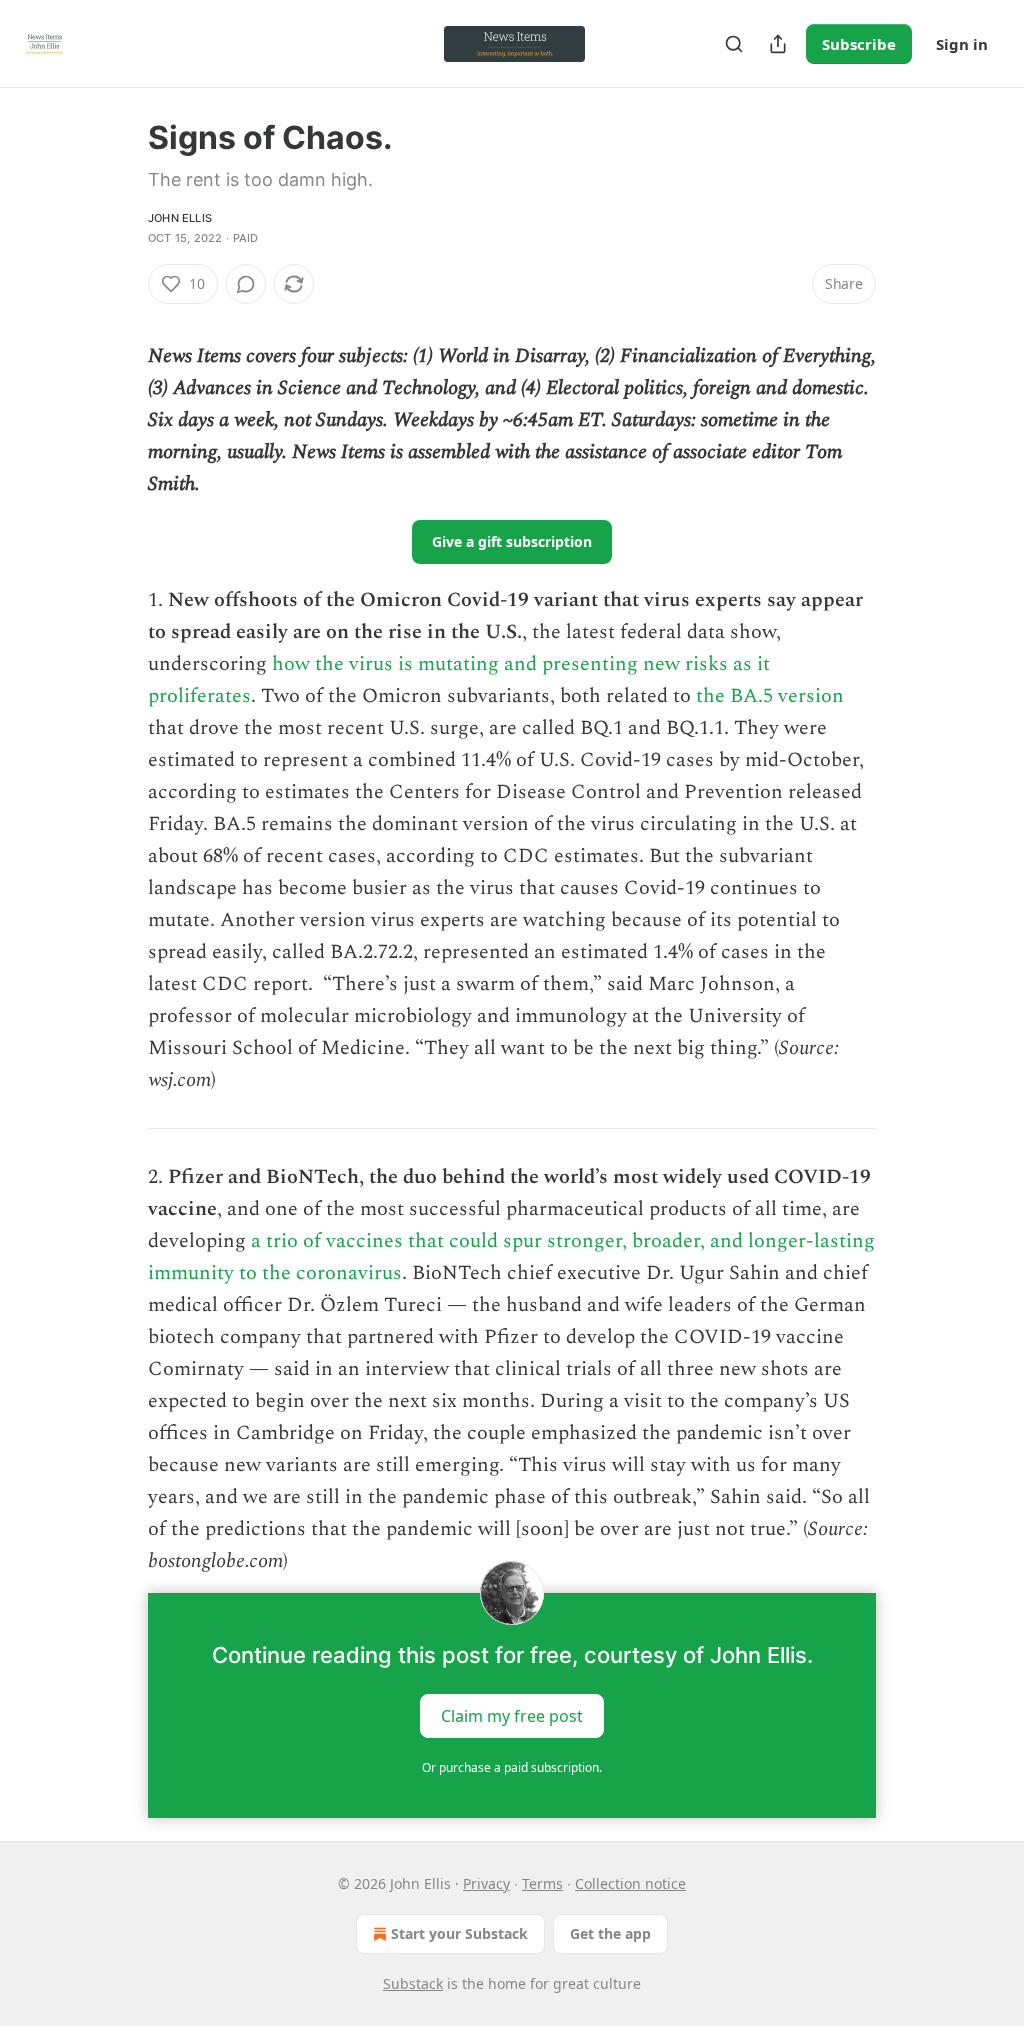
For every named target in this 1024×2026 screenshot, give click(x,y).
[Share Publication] (778, 44)
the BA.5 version (770, 696)
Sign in (962, 44)
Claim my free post (512, 1716)
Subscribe (859, 44)
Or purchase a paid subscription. (512, 1767)
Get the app (610, 1933)
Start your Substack (459, 1933)
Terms (542, 1883)
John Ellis (180, 218)
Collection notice (630, 1883)
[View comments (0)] (246, 284)
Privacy (486, 1883)
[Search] (734, 44)
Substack (413, 1983)
